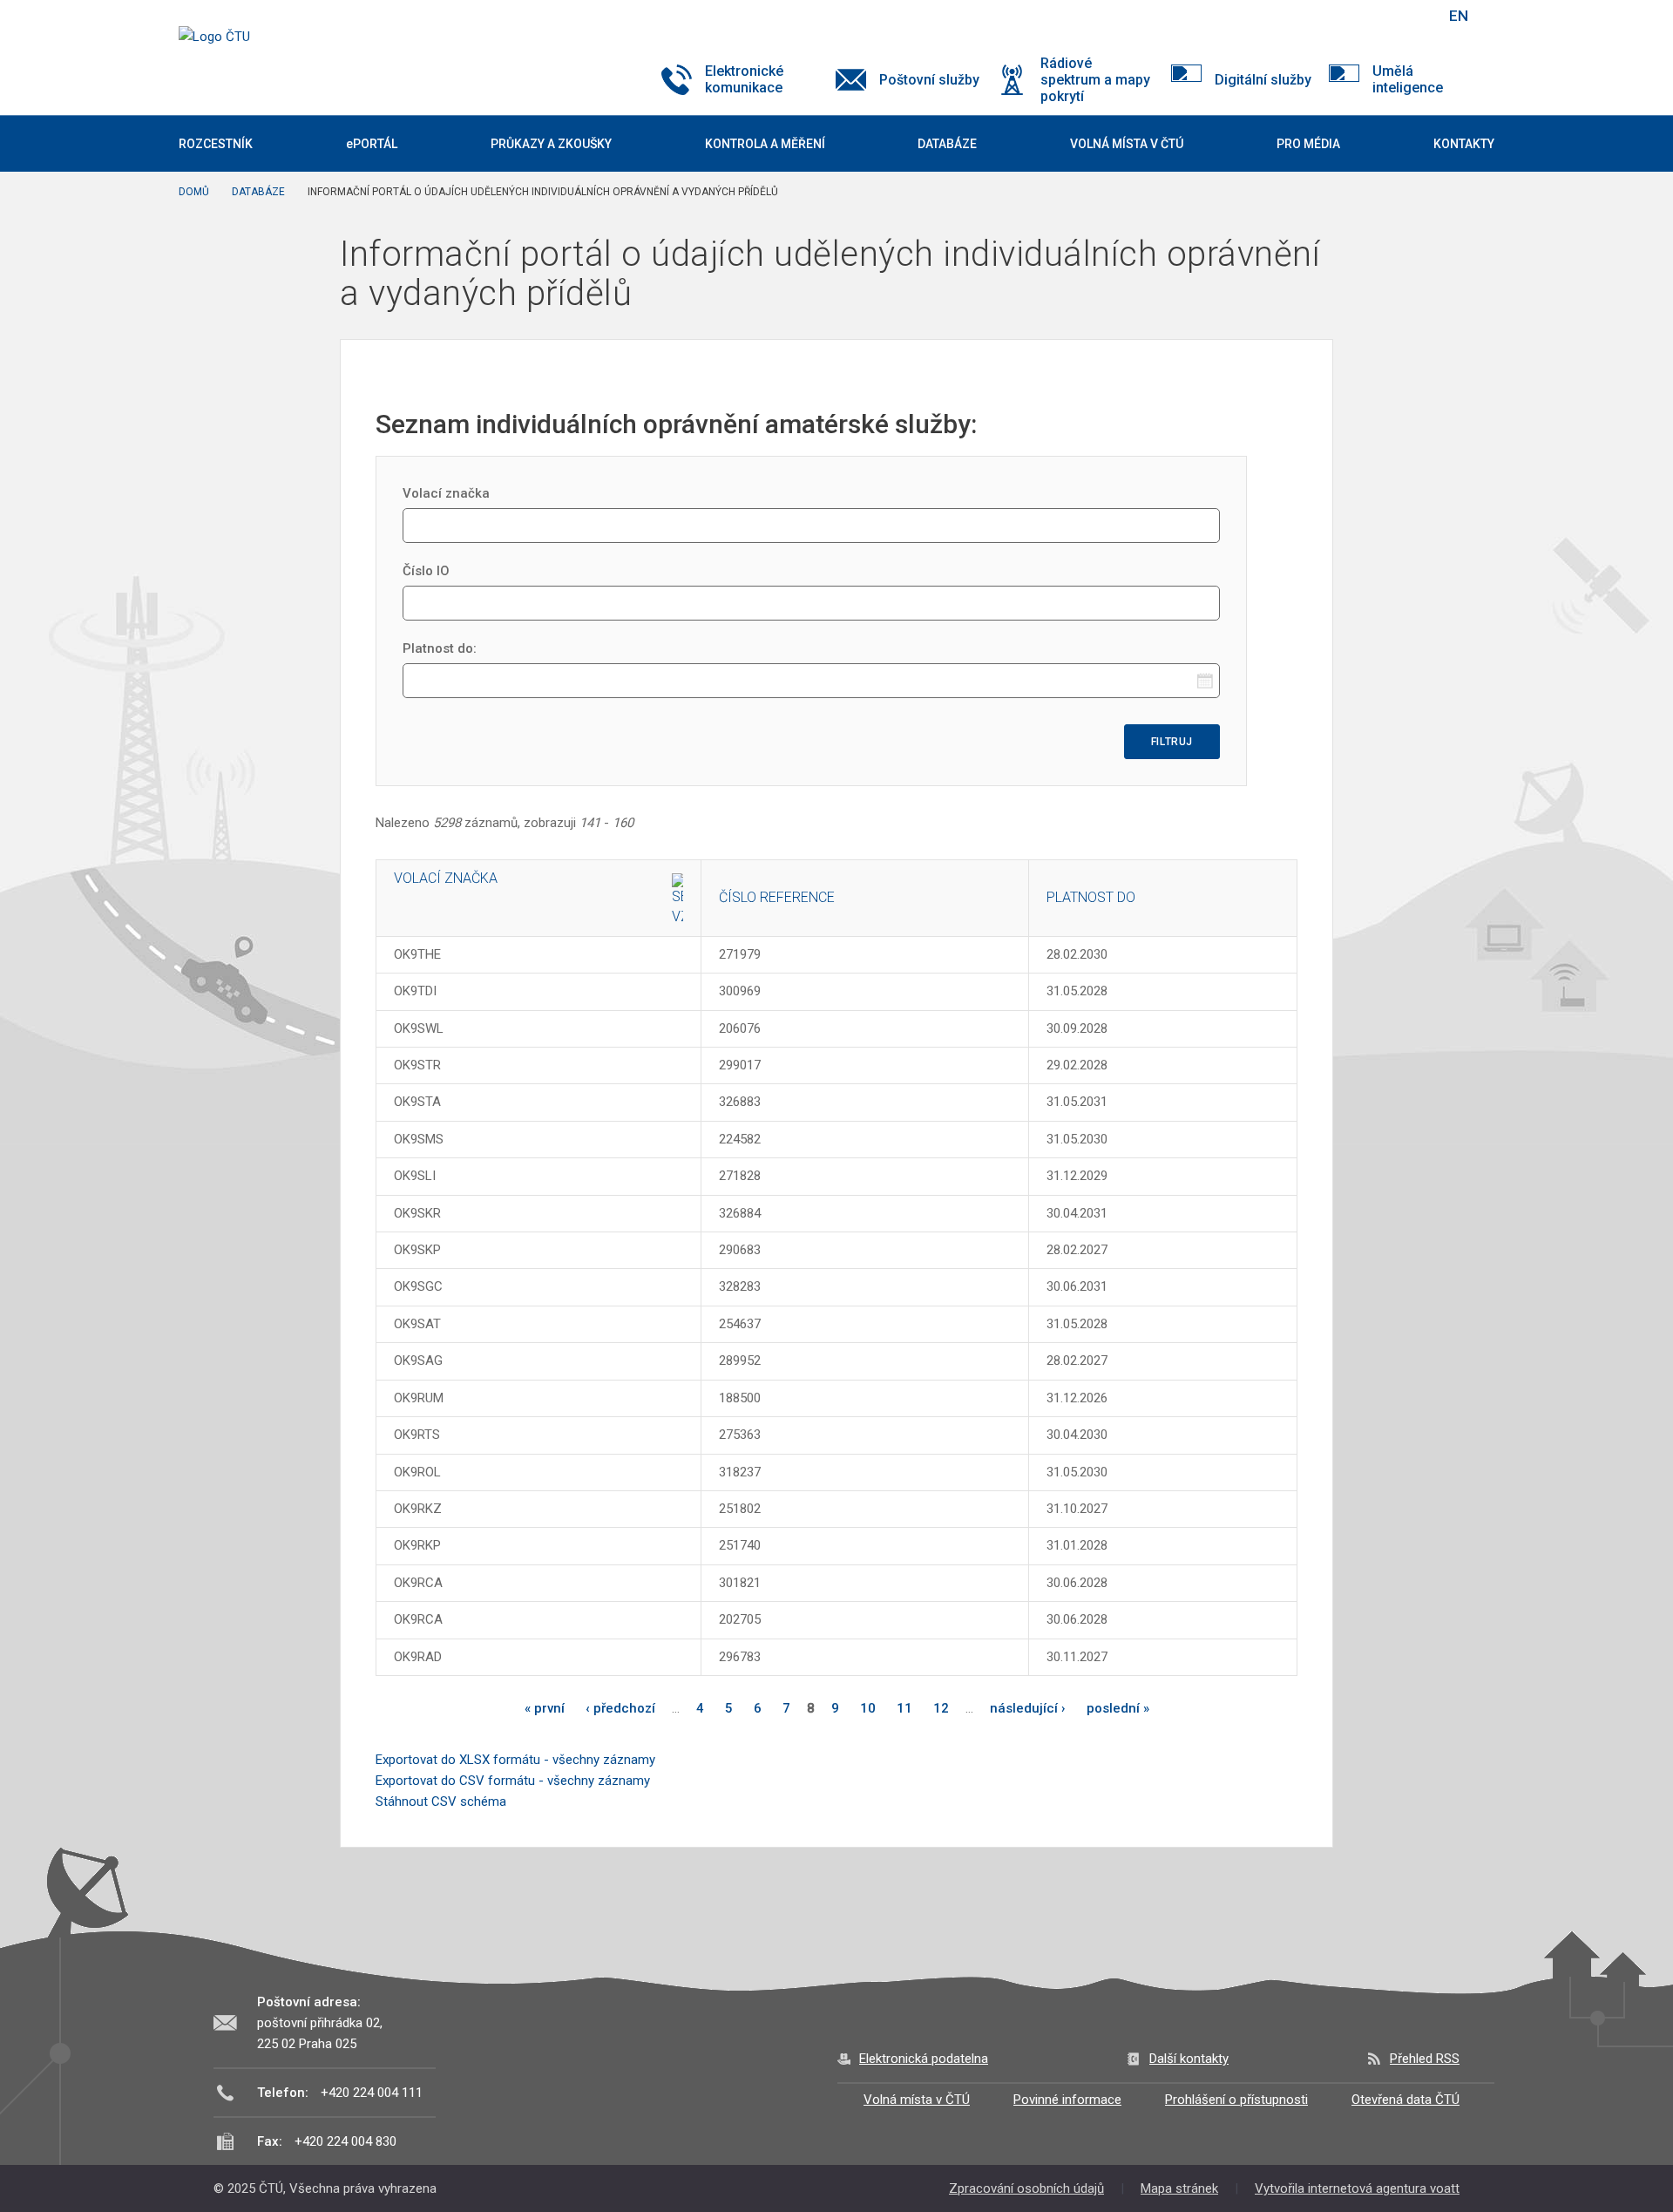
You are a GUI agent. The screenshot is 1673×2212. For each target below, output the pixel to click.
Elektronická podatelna (924, 2059)
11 (904, 1708)
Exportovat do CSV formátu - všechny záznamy (513, 1781)
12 (941, 1708)
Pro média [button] (1308, 144)
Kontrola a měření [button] (765, 144)
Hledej (1414, 16)
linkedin (1371, 16)
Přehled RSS (1425, 2059)
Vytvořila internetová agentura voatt (1357, 2188)
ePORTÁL (372, 144)
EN (1459, 16)
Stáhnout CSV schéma (441, 1801)
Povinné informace (1067, 2100)
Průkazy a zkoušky (551, 144)
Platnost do (1091, 897)
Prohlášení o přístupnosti (1236, 2100)
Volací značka (446, 493)
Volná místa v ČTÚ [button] (1127, 144)
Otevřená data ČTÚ (1405, 2100)
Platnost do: (440, 648)
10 (868, 1708)
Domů (194, 192)
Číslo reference (777, 897)
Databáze (258, 192)
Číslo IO (426, 571)
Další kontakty (1189, 2059)
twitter (1340, 16)
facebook (1310, 16)
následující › (1028, 1708)
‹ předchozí (620, 1708)
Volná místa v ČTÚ (917, 2100)
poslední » (1118, 1708)
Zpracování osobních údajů (1026, 2188)
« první (545, 1708)
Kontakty (1464, 144)
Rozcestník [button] (216, 144)
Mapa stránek (1179, 2188)
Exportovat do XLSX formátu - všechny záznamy (515, 1760)
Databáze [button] (947, 144)
